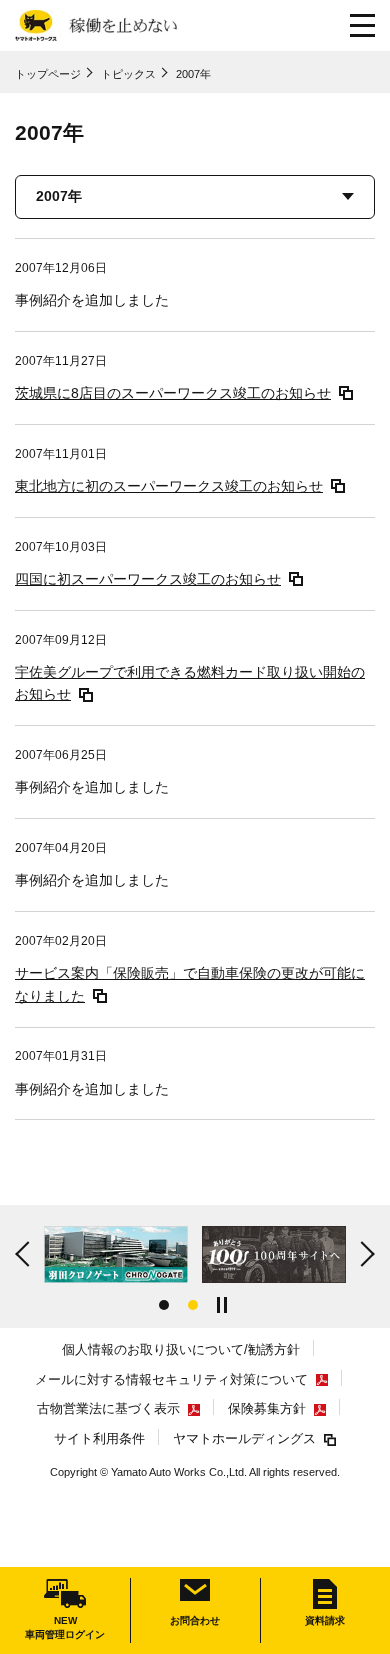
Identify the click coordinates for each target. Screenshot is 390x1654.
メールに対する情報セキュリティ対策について (171, 1379)
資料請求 (325, 1620)
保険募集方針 (267, 1408)
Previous (25, 1254)
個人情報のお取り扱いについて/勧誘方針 (181, 1349)
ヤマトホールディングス (244, 1438)
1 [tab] (164, 1305)
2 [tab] (193, 1305)
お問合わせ (195, 1620)
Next (365, 1254)
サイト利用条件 (99, 1438)
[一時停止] (224, 1305)
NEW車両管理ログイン (65, 1627)
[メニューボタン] (362, 25)
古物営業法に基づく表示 (108, 1408)
